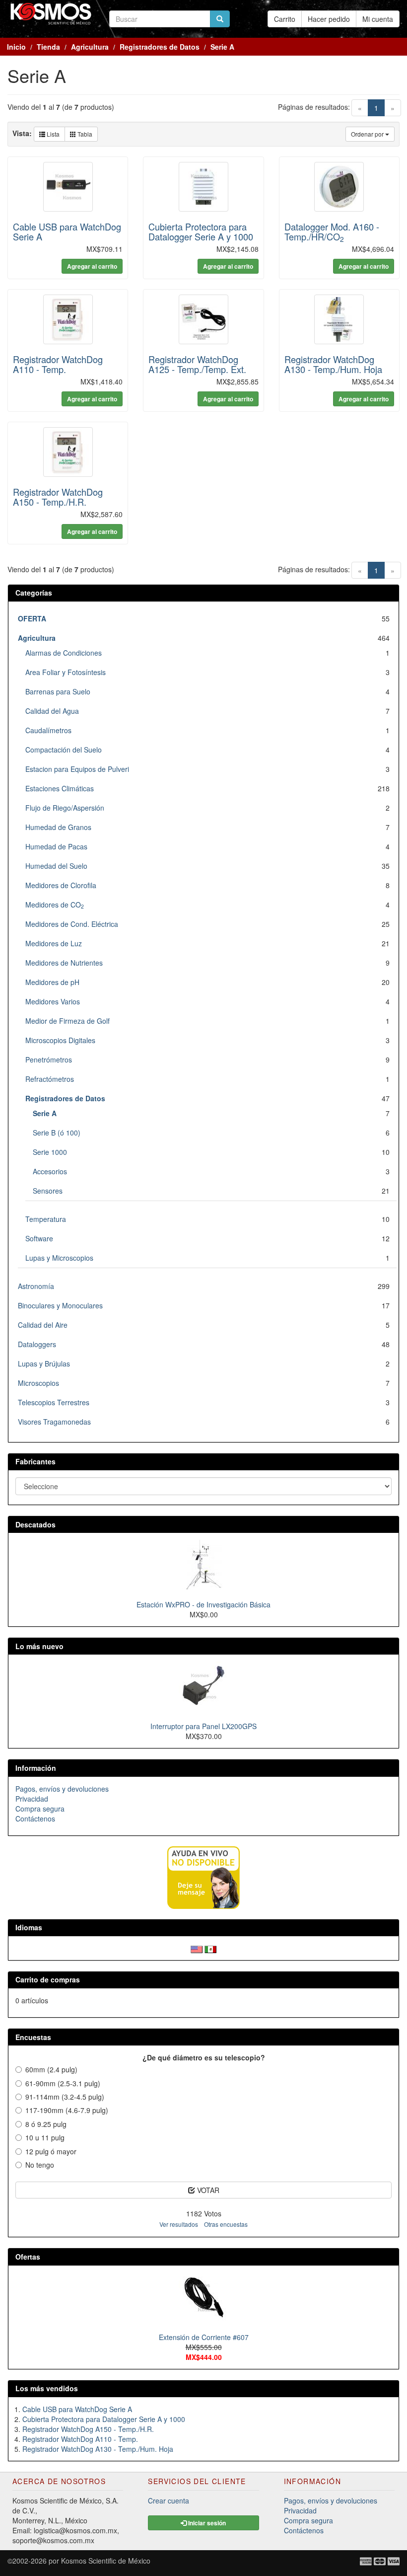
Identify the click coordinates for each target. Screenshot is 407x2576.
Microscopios (38, 1383)
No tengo (40, 2165)
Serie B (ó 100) (57, 1133)
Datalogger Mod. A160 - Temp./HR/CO (332, 231)
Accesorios (50, 1171)
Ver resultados (179, 2224)
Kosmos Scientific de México (106, 2561)
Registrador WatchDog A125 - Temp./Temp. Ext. (197, 364)
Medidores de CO (55, 905)
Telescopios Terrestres (54, 1402)
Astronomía (36, 1286)
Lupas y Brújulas (44, 1364)
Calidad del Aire (43, 1325)
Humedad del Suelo (56, 866)
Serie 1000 (50, 1152)
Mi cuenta (378, 19)
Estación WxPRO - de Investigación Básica (203, 1604)
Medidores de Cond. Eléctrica (72, 924)
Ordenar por (368, 134)
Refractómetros (50, 1079)
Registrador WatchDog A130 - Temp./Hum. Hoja (333, 364)
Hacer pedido (329, 19)
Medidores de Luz (54, 943)
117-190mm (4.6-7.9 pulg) (67, 2110)
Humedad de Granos (58, 827)
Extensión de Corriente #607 (204, 2337)
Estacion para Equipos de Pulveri (77, 769)
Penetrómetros (49, 1060)
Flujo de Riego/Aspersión (65, 808)
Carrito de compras (48, 1979)
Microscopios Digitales (60, 1040)
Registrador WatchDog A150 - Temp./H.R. (58, 497)
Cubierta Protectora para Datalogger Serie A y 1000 (201, 231)
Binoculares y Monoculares (60, 1305)
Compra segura (40, 1809)
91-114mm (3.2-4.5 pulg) (65, 2097)
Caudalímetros (48, 730)
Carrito (285, 19)
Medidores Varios (53, 1001)
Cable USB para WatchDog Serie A (67, 231)
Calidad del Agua (52, 711)
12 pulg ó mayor (51, 2151)
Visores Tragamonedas (54, 1422)
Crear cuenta (169, 2500)
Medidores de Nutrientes (64, 963)
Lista (52, 134)
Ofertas (28, 2257)
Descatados (35, 1524)
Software (39, 1238)
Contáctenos (35, 1818)
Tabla (84, 134)
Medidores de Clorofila (61, 885)
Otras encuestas (226, 2224)
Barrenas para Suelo (58, 691)
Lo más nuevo (39, 1646)
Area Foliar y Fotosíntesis (66, 672)
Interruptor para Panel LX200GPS (203, 1726)
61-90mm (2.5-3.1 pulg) (63, 2083)
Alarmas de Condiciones (64, 653)
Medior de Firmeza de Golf (68, 1021)
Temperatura (46, 1219)
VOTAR (207, 2190)
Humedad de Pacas (56, 846)
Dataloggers (37, 1344)
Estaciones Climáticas (60, 788)
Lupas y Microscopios (59, 1258)
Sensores (48, 1191)
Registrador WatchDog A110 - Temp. (58, 364)
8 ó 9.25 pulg (46, 2124)
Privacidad (32, 1799)
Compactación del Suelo (64, 750)
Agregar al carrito (92, 266)
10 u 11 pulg (45, 2137)
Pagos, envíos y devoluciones (62, 1789)
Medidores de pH (52, 982)
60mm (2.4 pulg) (51, 2069)
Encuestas (33, 2037)
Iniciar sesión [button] (206, 2523)
